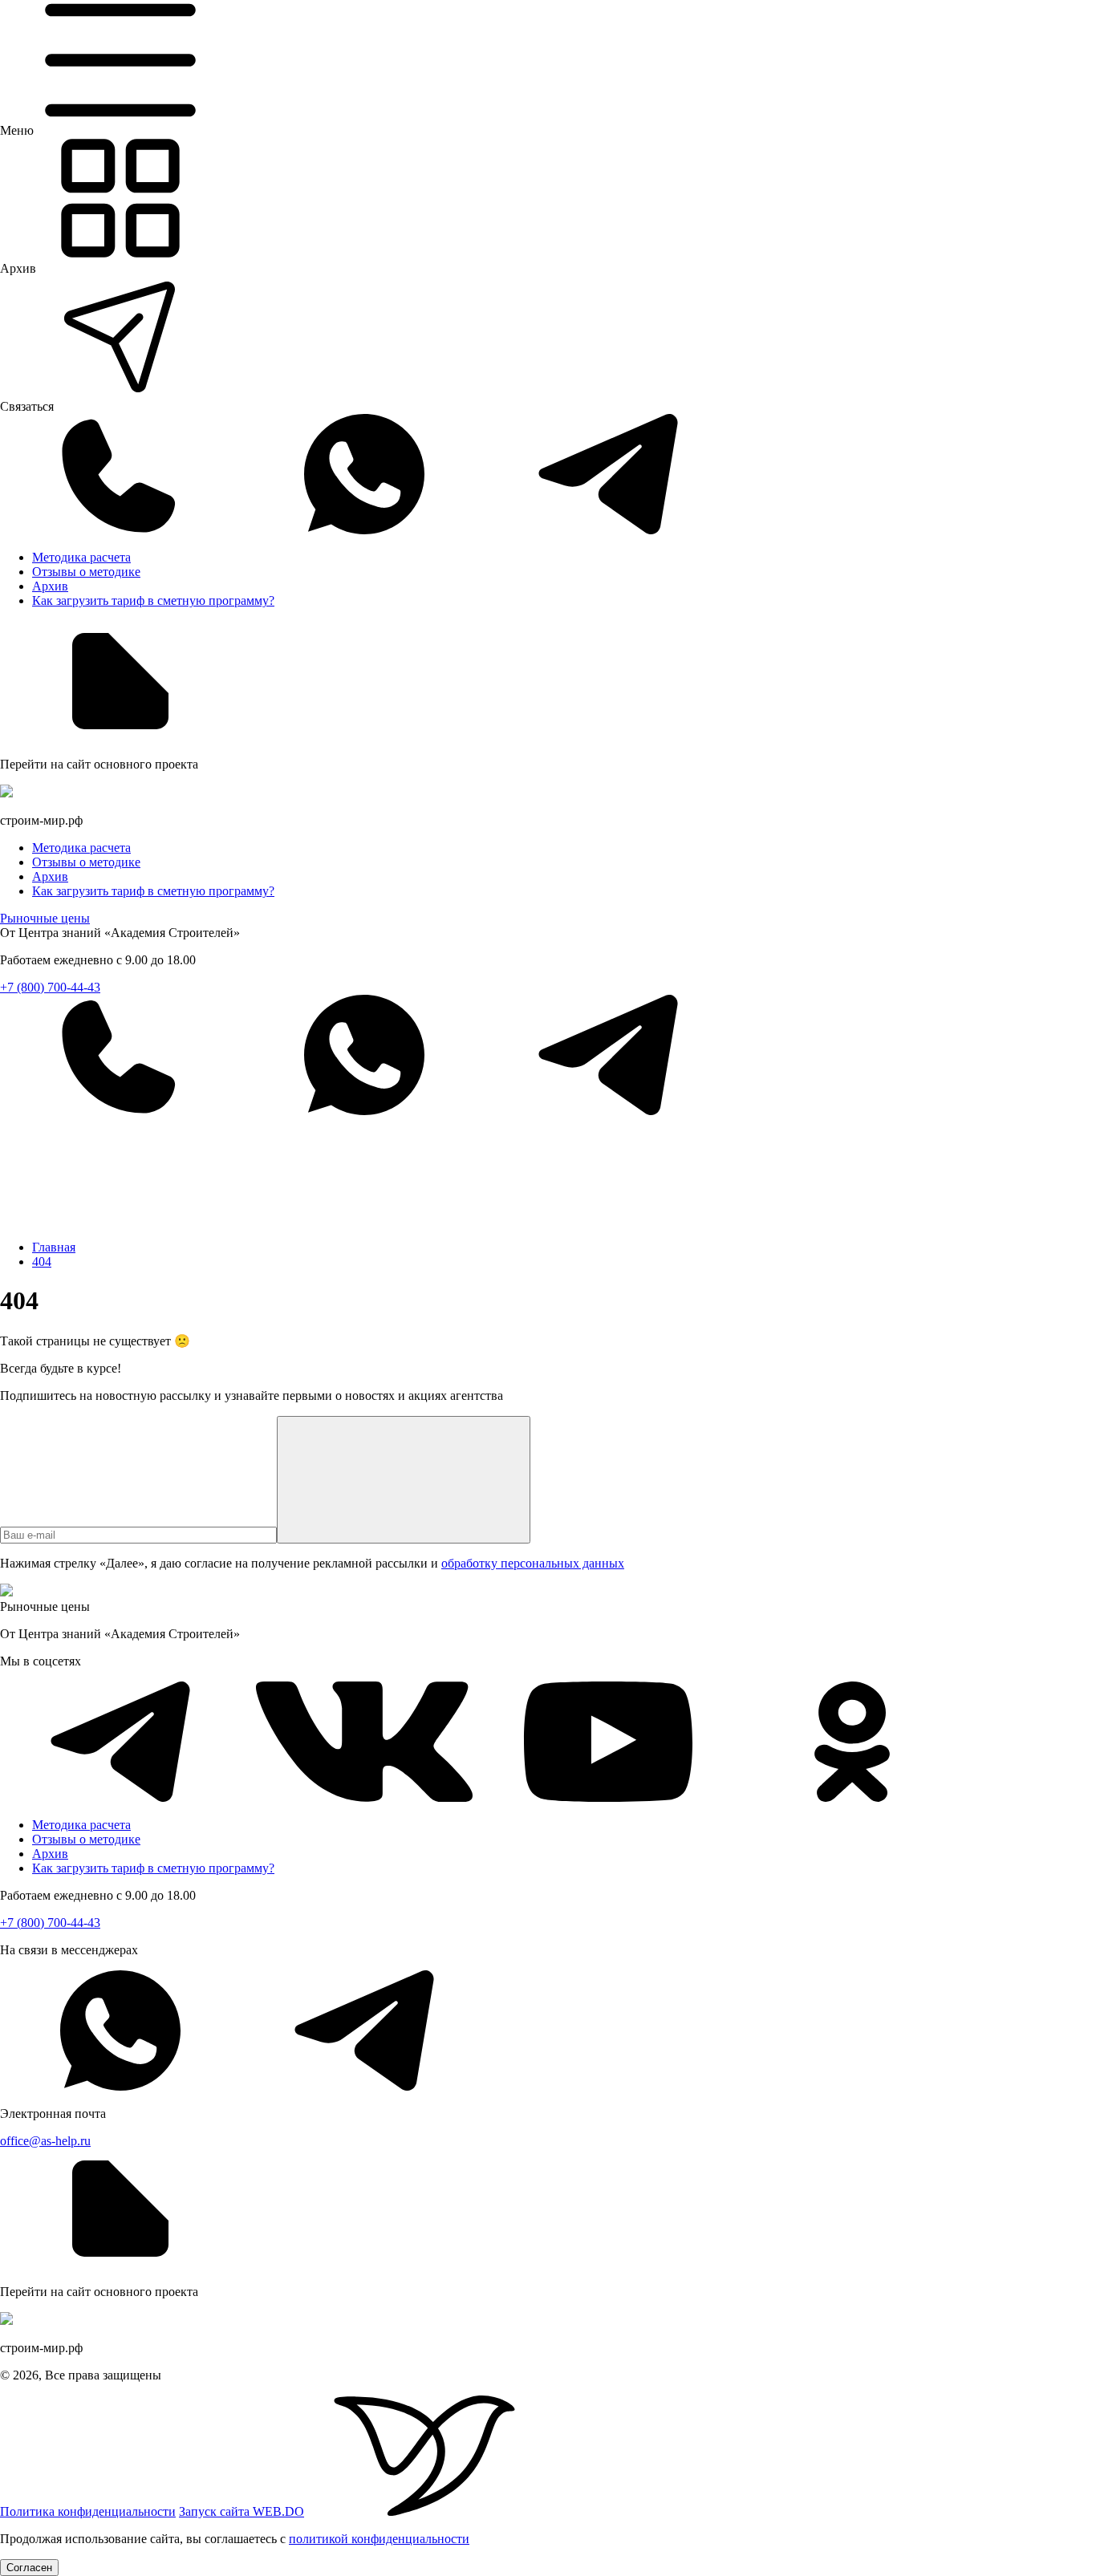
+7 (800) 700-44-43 (50, 987)
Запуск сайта (242, 2511)
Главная (54, 1247)
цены (45, 918)
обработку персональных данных (533, 1563)
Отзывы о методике (86, 572)
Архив (50, 586)
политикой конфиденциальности (379, 2539)
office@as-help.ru (45, 2141)
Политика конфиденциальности (88, 2511)
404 (42, 1262)
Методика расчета (81, 557)
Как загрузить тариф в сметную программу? (153, 600)
